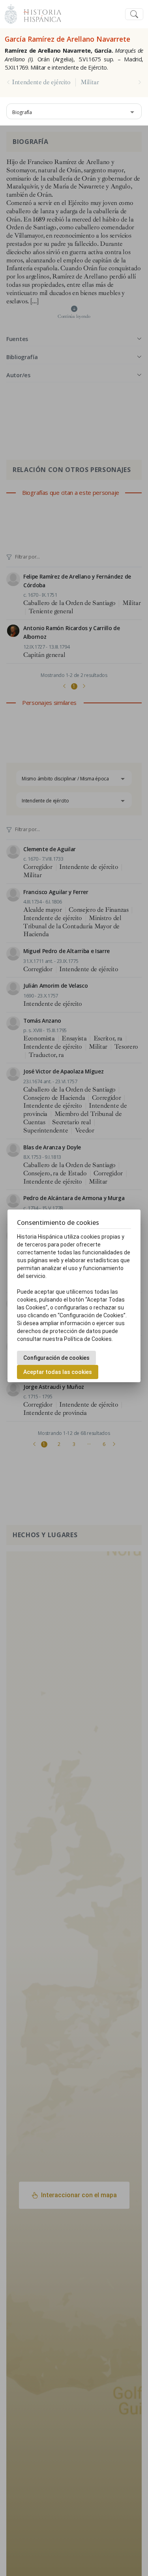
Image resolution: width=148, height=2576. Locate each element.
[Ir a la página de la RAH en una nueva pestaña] (11, 13)
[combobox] (74, 111)
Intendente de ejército (41, 82)
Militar (90, 82)
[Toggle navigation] (134, 14)
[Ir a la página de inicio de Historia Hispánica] (39, 13)
